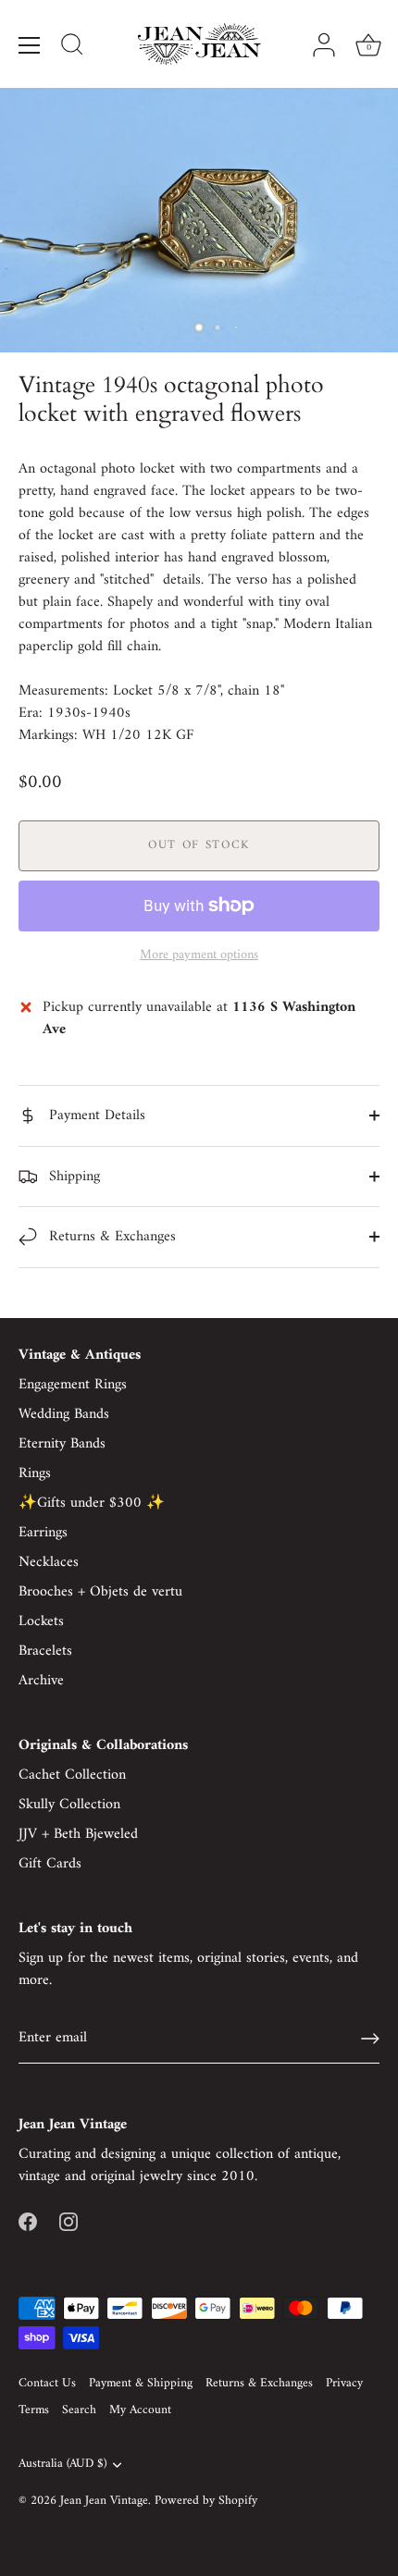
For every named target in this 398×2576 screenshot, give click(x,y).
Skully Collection (69, 1805)
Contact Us (47, 2384)
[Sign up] (370, 2039)
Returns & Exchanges (110, 1237)
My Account (140, 2410)
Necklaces (49, 1562)
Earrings (43, 1533)
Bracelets (45, 1651)
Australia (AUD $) (62, 2465)
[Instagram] (68, 2221)
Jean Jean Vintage (104, 2501)
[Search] (72, 47)
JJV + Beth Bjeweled (78, 1834)
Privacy (344, 2384)
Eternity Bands (62, 1444)
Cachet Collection (72, 1775)
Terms (34, 2410)
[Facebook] (28, 2221)
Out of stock (199, 845)
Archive (41, 1681)
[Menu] (30, 45)
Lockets (41, 1621)
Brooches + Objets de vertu (100, 1592)
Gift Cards (50, 1864)
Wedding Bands (64, 1414)
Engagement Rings (73, 1385)
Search (79, 2410)
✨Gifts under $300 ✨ (92, 1503)
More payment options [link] (199, 955)
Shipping (72, 1177)
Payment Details (95, 1115)
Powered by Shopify (206, 2501)
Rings (35, 1473)
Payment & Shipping (141, 2384)
